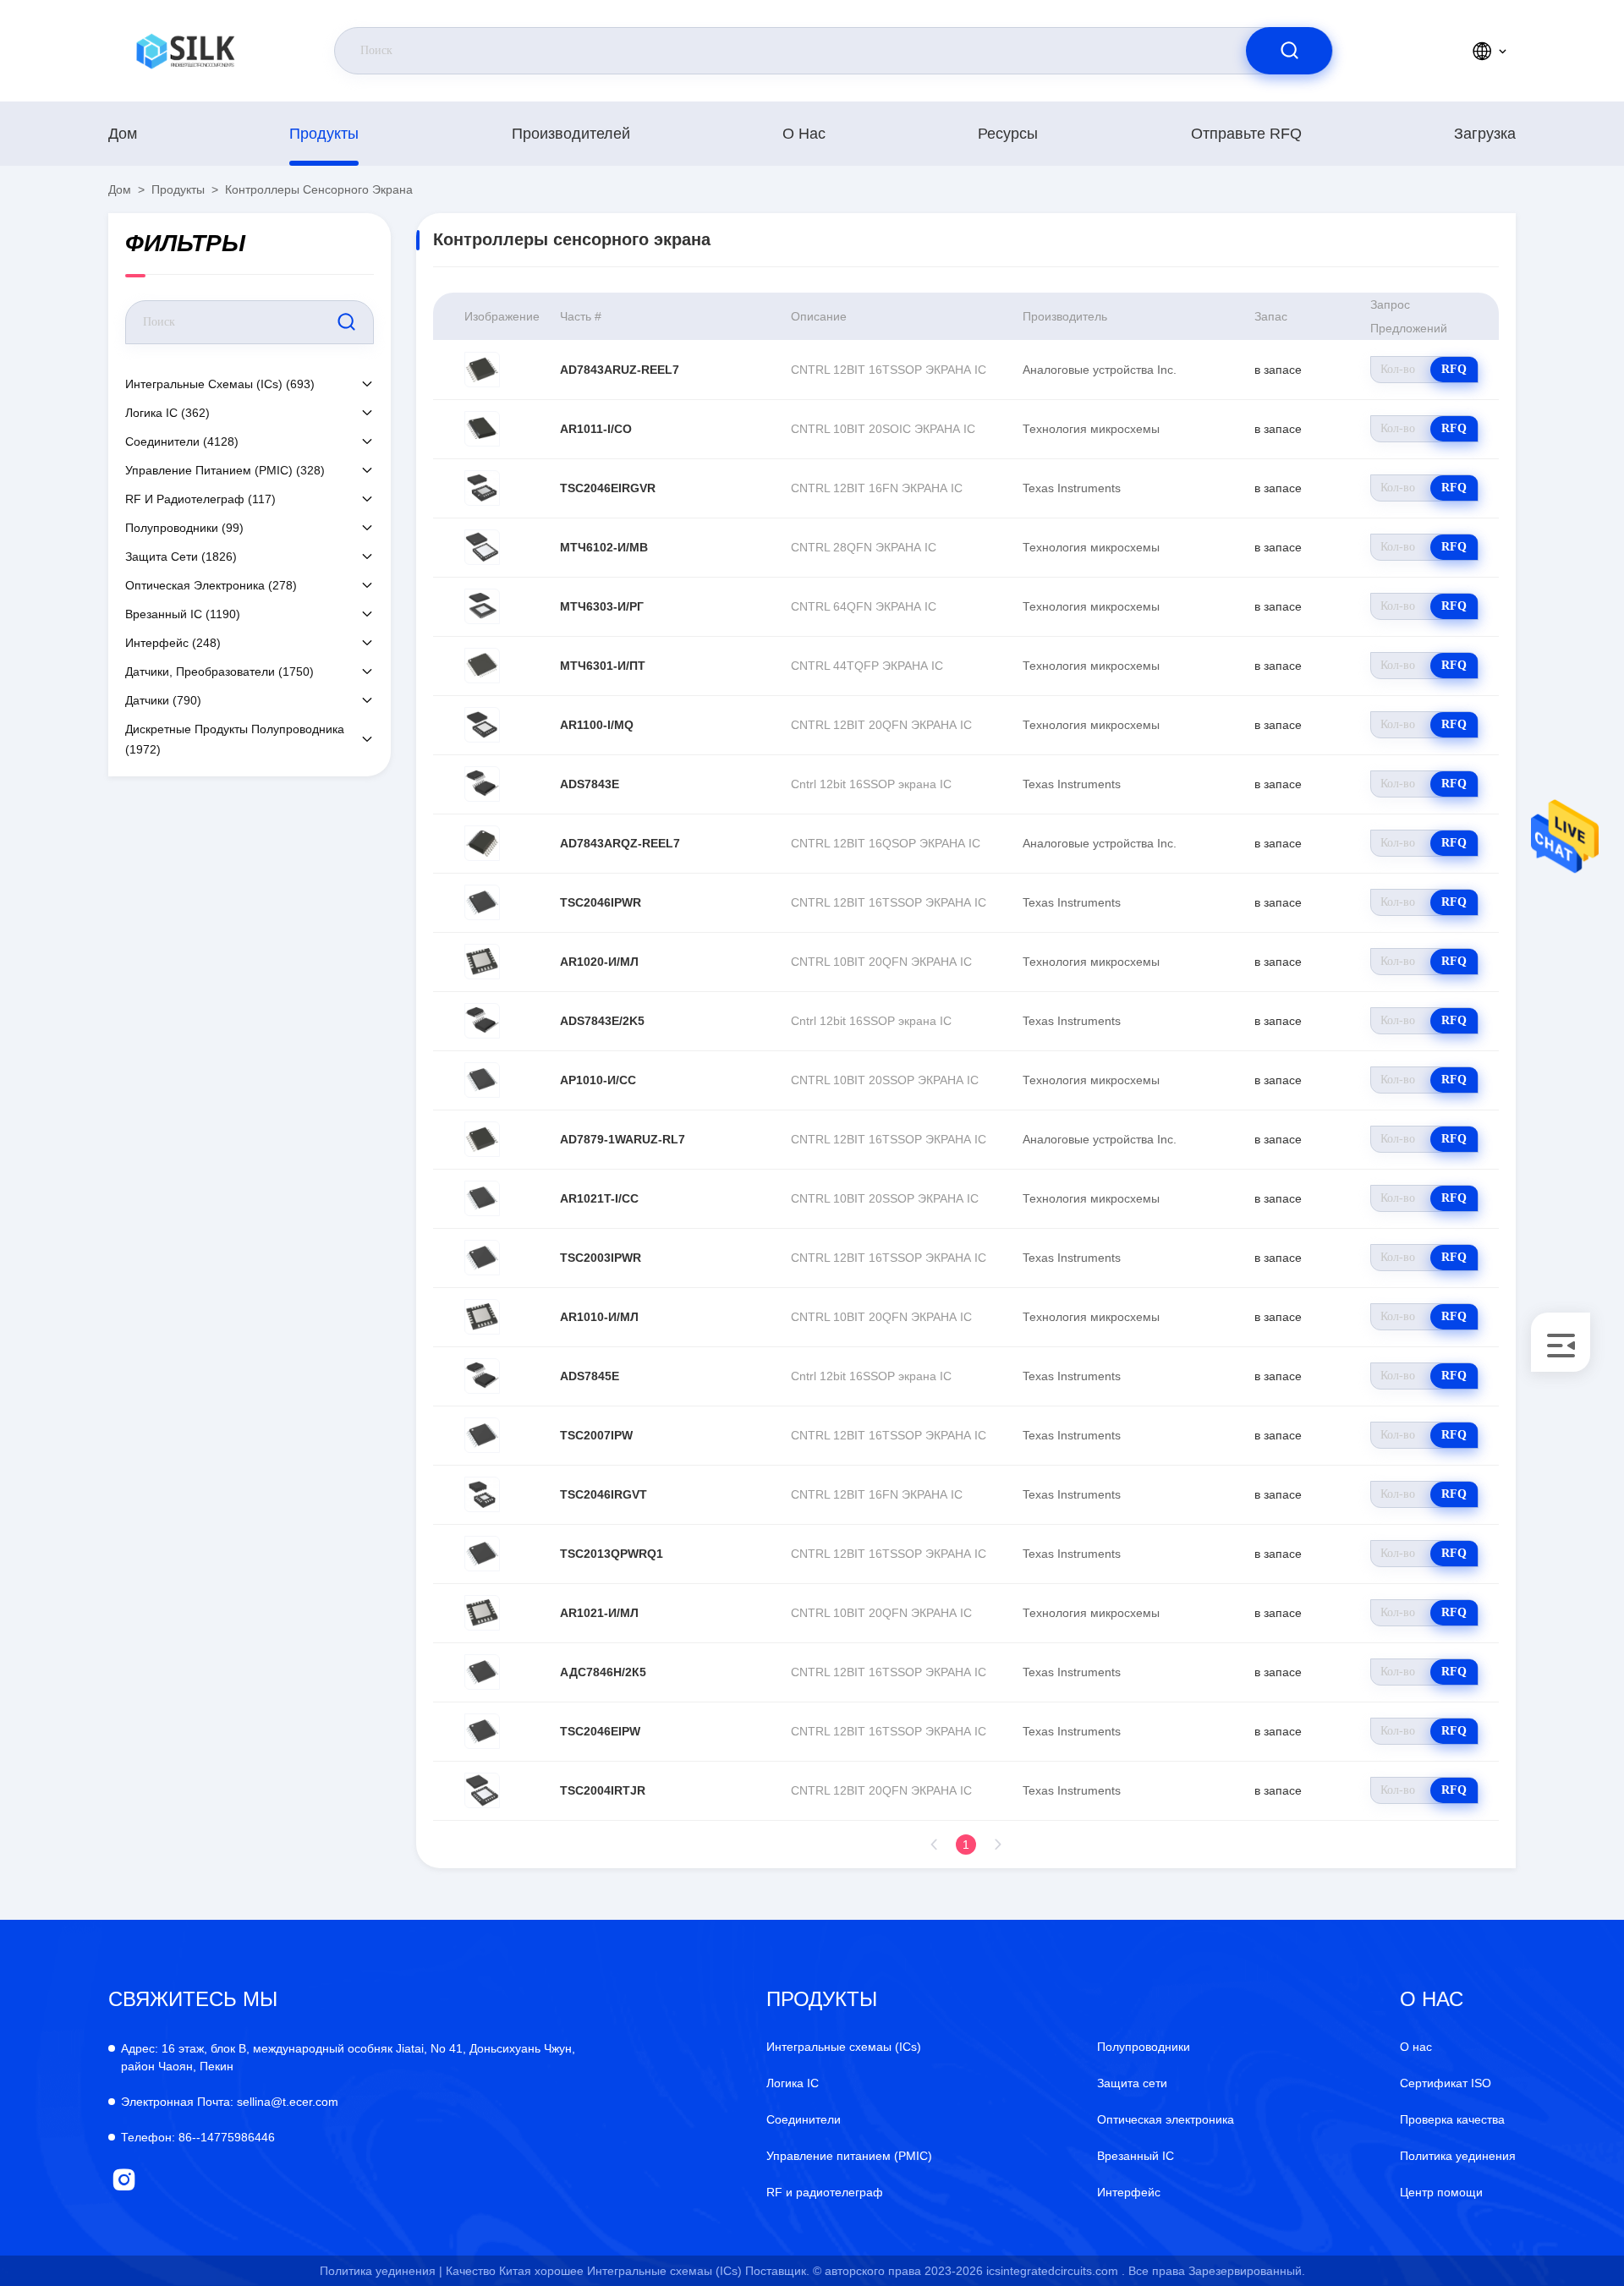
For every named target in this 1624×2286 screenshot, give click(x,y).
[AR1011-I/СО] (482, 429)
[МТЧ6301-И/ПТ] (482, 666)
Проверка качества (1452, 2119)
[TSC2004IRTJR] (482, 1790)
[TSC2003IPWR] (482, 1258)
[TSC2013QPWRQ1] (482, 1554)
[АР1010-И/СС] (482, 1080)
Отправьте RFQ (1246, 134)
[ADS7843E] (482, 784)
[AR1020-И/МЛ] (482, 962)
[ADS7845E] (482, 1376)
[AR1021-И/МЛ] (482, 1613)
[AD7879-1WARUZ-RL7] (482, 1139)
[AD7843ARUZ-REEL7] (482, 370)
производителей (571, 134)
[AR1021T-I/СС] (482, 1198)
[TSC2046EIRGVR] (482, 488)
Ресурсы (1008, 134)
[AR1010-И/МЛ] (482, 1317)
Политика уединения (1458, 2156)
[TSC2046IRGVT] (482, 1494)
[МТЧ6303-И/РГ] (482, 606)
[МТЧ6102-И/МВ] (482, 547)
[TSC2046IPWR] (482, 902)
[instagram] (124, 2180)
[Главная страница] (185, 51)
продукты (324, 134)
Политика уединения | (381, 2271)
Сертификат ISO (1446, 2083)
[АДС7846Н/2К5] (482, 1672)
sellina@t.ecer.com (230, 2102)
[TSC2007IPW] (482, 1435)
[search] (1289, 51)
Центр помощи (1441, 2192)
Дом (123, 134)
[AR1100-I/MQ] (482, 725)
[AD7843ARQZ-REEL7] (482, 843)
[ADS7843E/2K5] (482, 1021)
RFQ (1454, 369)
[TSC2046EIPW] (482, 1731)
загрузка (1485, 134)
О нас (804, 134)
